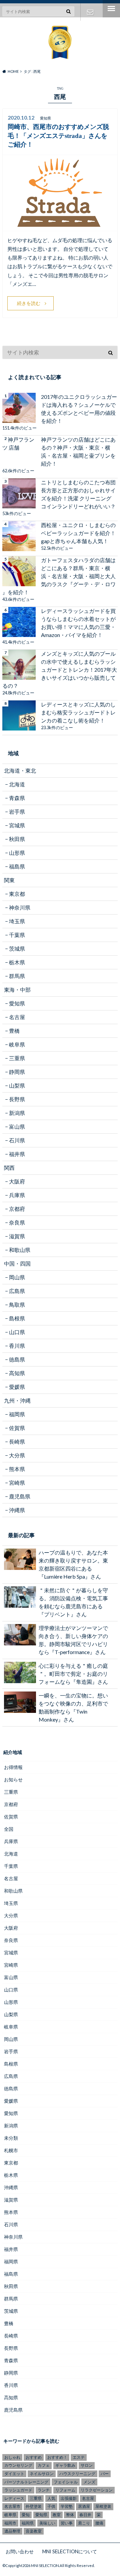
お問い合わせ (90, 12)
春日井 (85, 2515)
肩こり (84, 2523)
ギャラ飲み (65, 2465)
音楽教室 (34, 2531)
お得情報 (13, 1767)
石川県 (17, 1140)
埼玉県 (17, 921)
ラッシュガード (18, 2490)
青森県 (17, 798)
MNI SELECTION (45, 2565)
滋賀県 (17, 1236)
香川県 (17, 1346)
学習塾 (67, 2506)
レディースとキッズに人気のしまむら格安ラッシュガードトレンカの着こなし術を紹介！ (78, 712)
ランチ (44, 2490)
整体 (70, 2515)
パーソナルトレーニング (26, 2482)
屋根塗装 (103, 2506)
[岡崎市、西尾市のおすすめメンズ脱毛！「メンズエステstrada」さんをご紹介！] (60, 227)
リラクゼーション (97, 2490)
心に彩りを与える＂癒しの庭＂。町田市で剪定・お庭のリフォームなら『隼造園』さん (73, 1674)
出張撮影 (69, 2498)
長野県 (17, 1099)
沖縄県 (17, 1510)
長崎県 (17, 1441)
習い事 (67, 2523)
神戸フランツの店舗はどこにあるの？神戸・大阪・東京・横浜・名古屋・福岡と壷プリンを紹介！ (78, 451)
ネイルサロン (42, 2474)
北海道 (17, 784)
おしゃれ (12, 2457)
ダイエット (14, 2474)
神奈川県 (20, 907)
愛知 (26, 2515)
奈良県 (17, 1222)
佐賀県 (17, 1428)
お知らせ (13, 1780)
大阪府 (17, 1181)
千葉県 (17, 935)
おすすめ (34, 2457)
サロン (87, 2465)
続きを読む (29, 303)
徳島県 (17, 1359)
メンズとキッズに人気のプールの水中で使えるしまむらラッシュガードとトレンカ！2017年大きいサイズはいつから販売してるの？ (60, 670)
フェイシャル (66, 2482)
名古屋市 (12, 2506)
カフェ (44, 2465)
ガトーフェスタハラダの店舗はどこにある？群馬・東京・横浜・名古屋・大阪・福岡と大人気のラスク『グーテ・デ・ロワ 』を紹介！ (59, 576)
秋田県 (17, 839)
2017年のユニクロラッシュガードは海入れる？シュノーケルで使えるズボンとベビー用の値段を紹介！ (79, 409)
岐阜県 (17, 1044)
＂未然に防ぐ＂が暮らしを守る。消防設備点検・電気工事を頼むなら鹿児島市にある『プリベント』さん (73, 1602)
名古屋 (17, 1017)
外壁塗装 (34, 2506)
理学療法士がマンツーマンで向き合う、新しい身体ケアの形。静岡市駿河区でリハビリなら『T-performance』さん (73, 1640)
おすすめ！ (57, 2457)
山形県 (17, 853)
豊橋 (14, 1031)
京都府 (17, 1209)
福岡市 (10, 2523)
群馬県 (17, 976)
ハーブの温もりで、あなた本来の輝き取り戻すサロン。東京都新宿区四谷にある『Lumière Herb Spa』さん (73, 1564)
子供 (51, 2506)
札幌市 (11, 2150)
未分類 (11, 2138)
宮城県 (17, 825)
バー (105, 2474)
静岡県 (17, 1072)
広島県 (17, 1291)
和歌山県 (20, 1250)
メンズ (89, 2482)
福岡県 (17, 1414)
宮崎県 (17, 1483)
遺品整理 (12, 2531)
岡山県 (17, 1277)
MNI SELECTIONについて (70, 2551)
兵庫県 (17, 1195)
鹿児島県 (20, 1496)
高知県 (17, 1373)
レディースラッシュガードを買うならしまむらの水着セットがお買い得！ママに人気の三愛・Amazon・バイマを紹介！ (78, 623)
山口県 (17, 1332)
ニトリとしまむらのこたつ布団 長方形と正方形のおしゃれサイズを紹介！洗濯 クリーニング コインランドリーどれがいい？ (78, 494)
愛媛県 (17, 1387)
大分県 (17, 1455)
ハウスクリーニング (77, 2474)
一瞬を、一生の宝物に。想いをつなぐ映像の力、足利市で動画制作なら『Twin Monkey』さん (73, 1707)
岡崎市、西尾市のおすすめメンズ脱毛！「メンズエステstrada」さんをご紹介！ (58, 136)
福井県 (17, 1154)
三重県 (17, 1058)
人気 (51, 2498)
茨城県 (17, 948)
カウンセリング (18, 2465)
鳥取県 (17, 1305)
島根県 (17, 1318)
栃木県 (17, 962)
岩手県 (17, 812)
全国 (9, 1829)
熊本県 (17, 1469)
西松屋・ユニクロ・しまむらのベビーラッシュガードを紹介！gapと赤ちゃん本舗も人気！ (78, 533)
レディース (14, 2498)
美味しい (47, 2523)
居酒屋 (84, 2506)
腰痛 (99, 2523)
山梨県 (17, 1085)
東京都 (17, 894)
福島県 (17, 866)
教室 (57, 2515)
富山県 (17, 1126)
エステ (79, 2457)
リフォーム (65, 2490)
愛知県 (17, 1003)
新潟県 (17, 1113)
